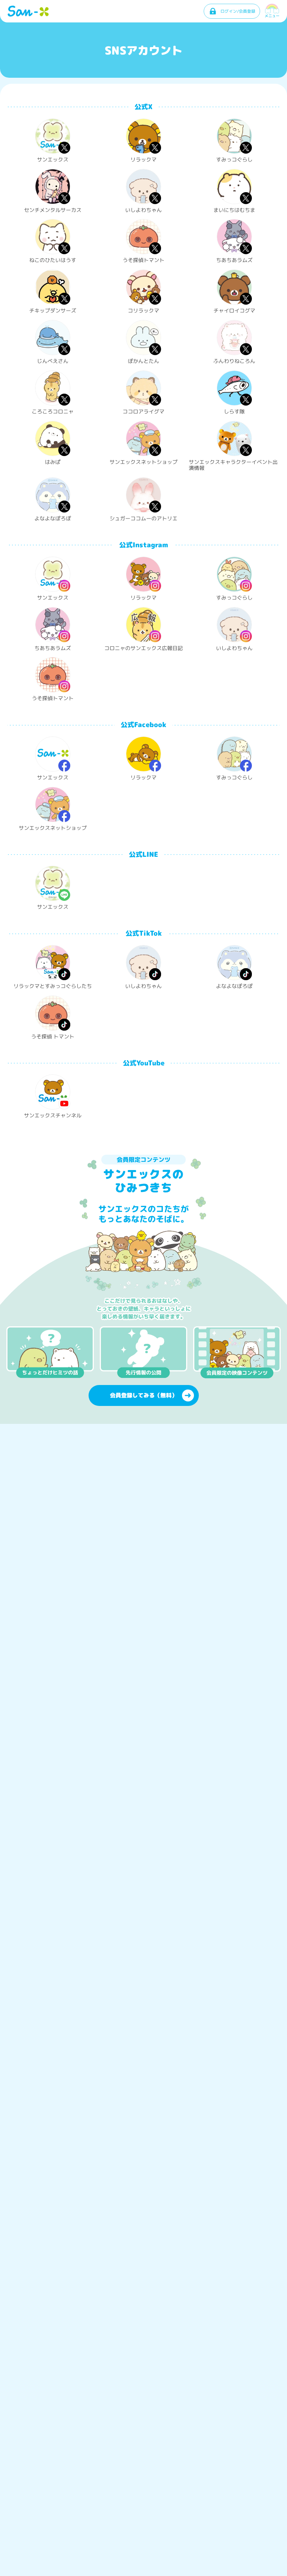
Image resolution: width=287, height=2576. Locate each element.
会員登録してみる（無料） (143, 1395)
